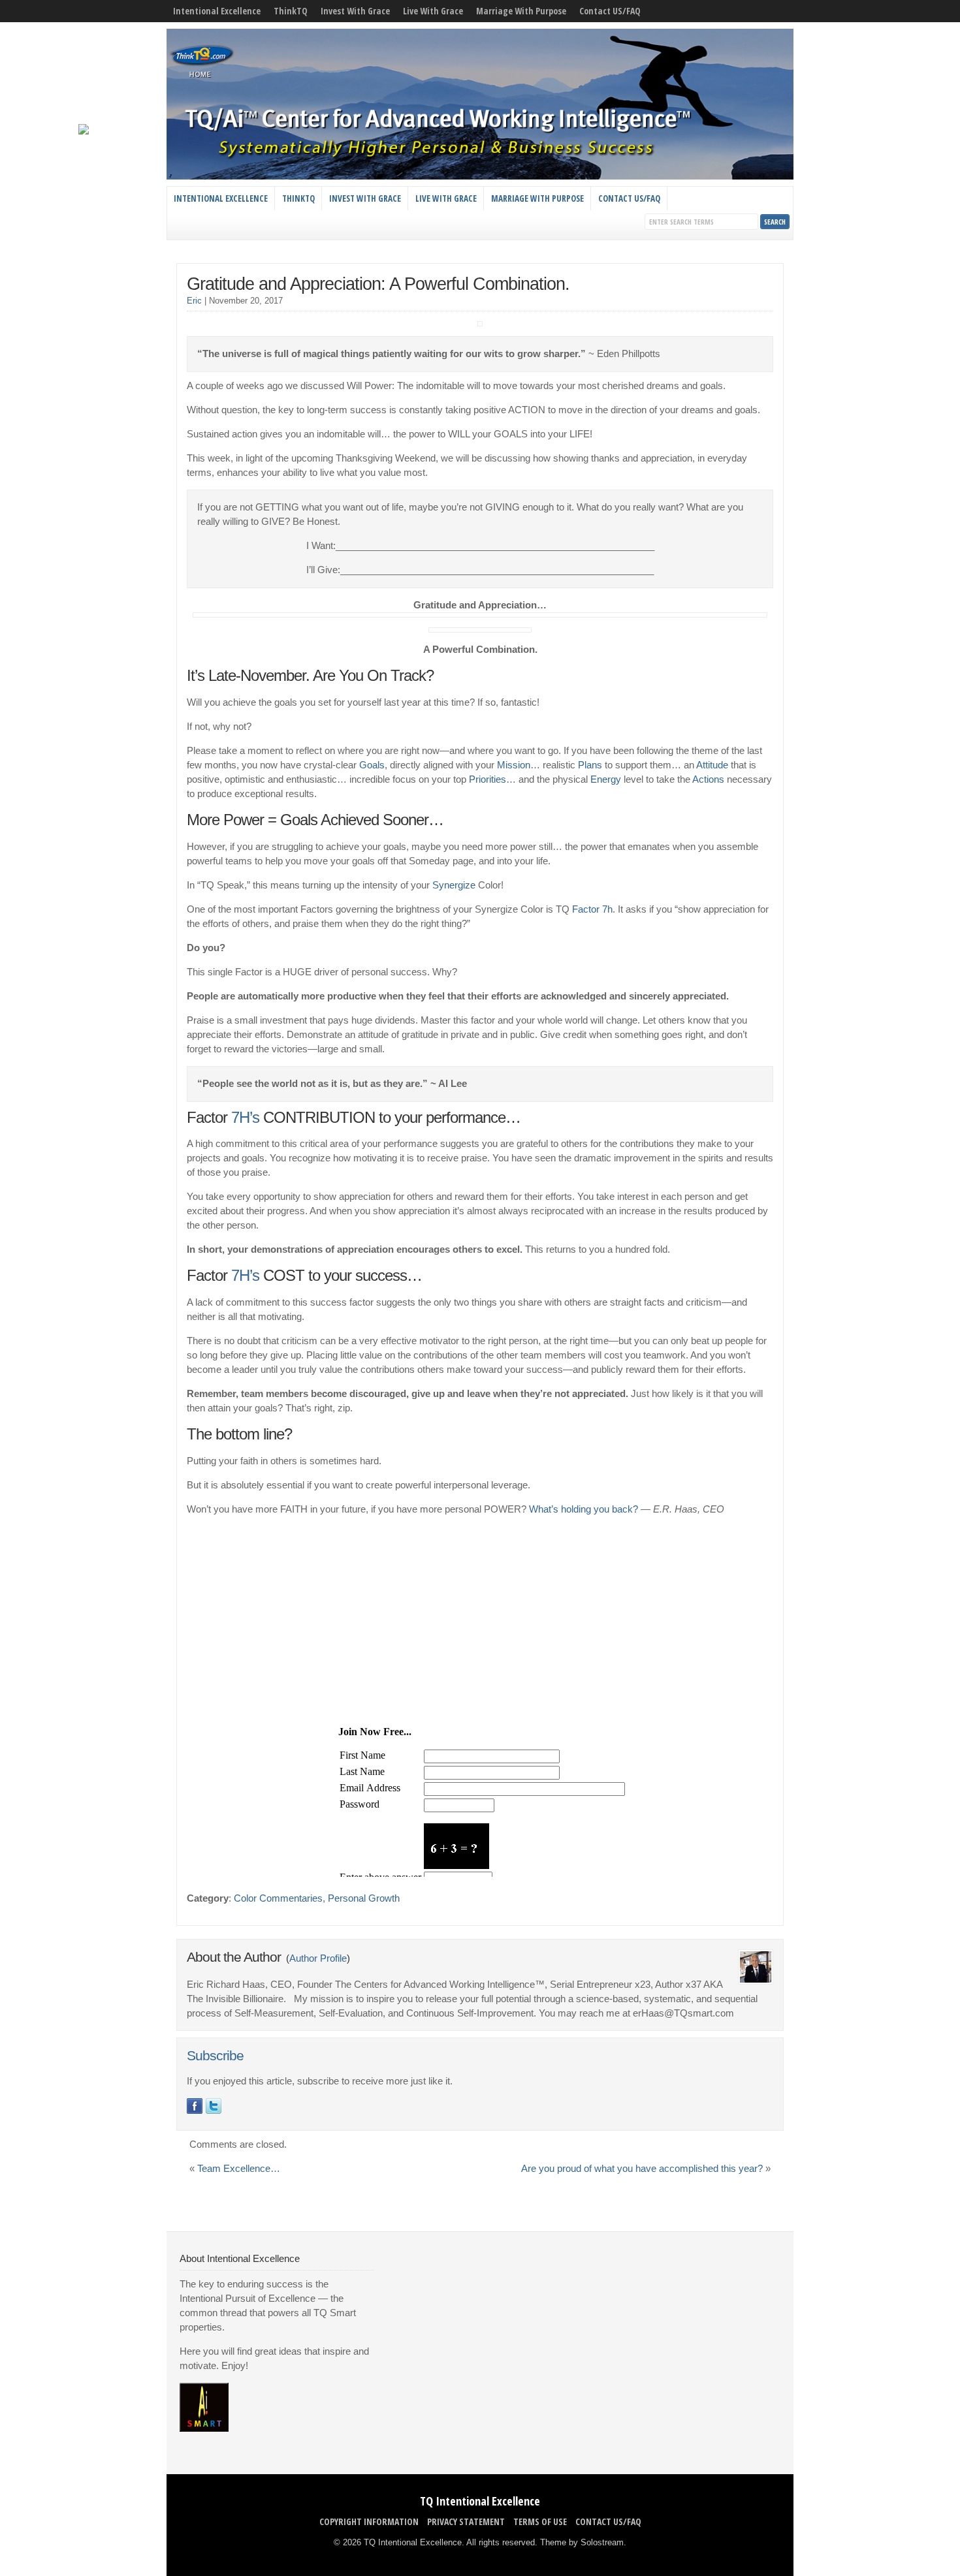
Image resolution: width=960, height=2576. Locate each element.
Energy (606, 779)
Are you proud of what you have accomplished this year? (642, 2169)
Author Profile (318, 1958)
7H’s (245, 1117)
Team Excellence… (239, 2169)
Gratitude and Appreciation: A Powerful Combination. (378, 284)
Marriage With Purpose (521, 11)
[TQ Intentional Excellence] (480, 176)
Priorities (488, 779)
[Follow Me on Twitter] (214, 2106)
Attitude (712, 765)
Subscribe (215, 2056)
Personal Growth (364, 1898)
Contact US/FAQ (610, 11)
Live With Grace (433, 11)
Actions (708, 779)
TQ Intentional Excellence (480, 2501)
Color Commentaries (278, 1898)
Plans (590, 765)
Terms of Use (540, 2521)
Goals (372, 765)
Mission (514, 765)
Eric (194, 301)
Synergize (454, 885)
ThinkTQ (291, 11)
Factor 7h (592, 909)
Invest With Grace (355, 11)
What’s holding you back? (584, 1509)
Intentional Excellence (217, 11)
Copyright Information (369, 2521)
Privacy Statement (466, 2521)
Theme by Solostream (582, 2542)
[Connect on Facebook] (195, 2106)
